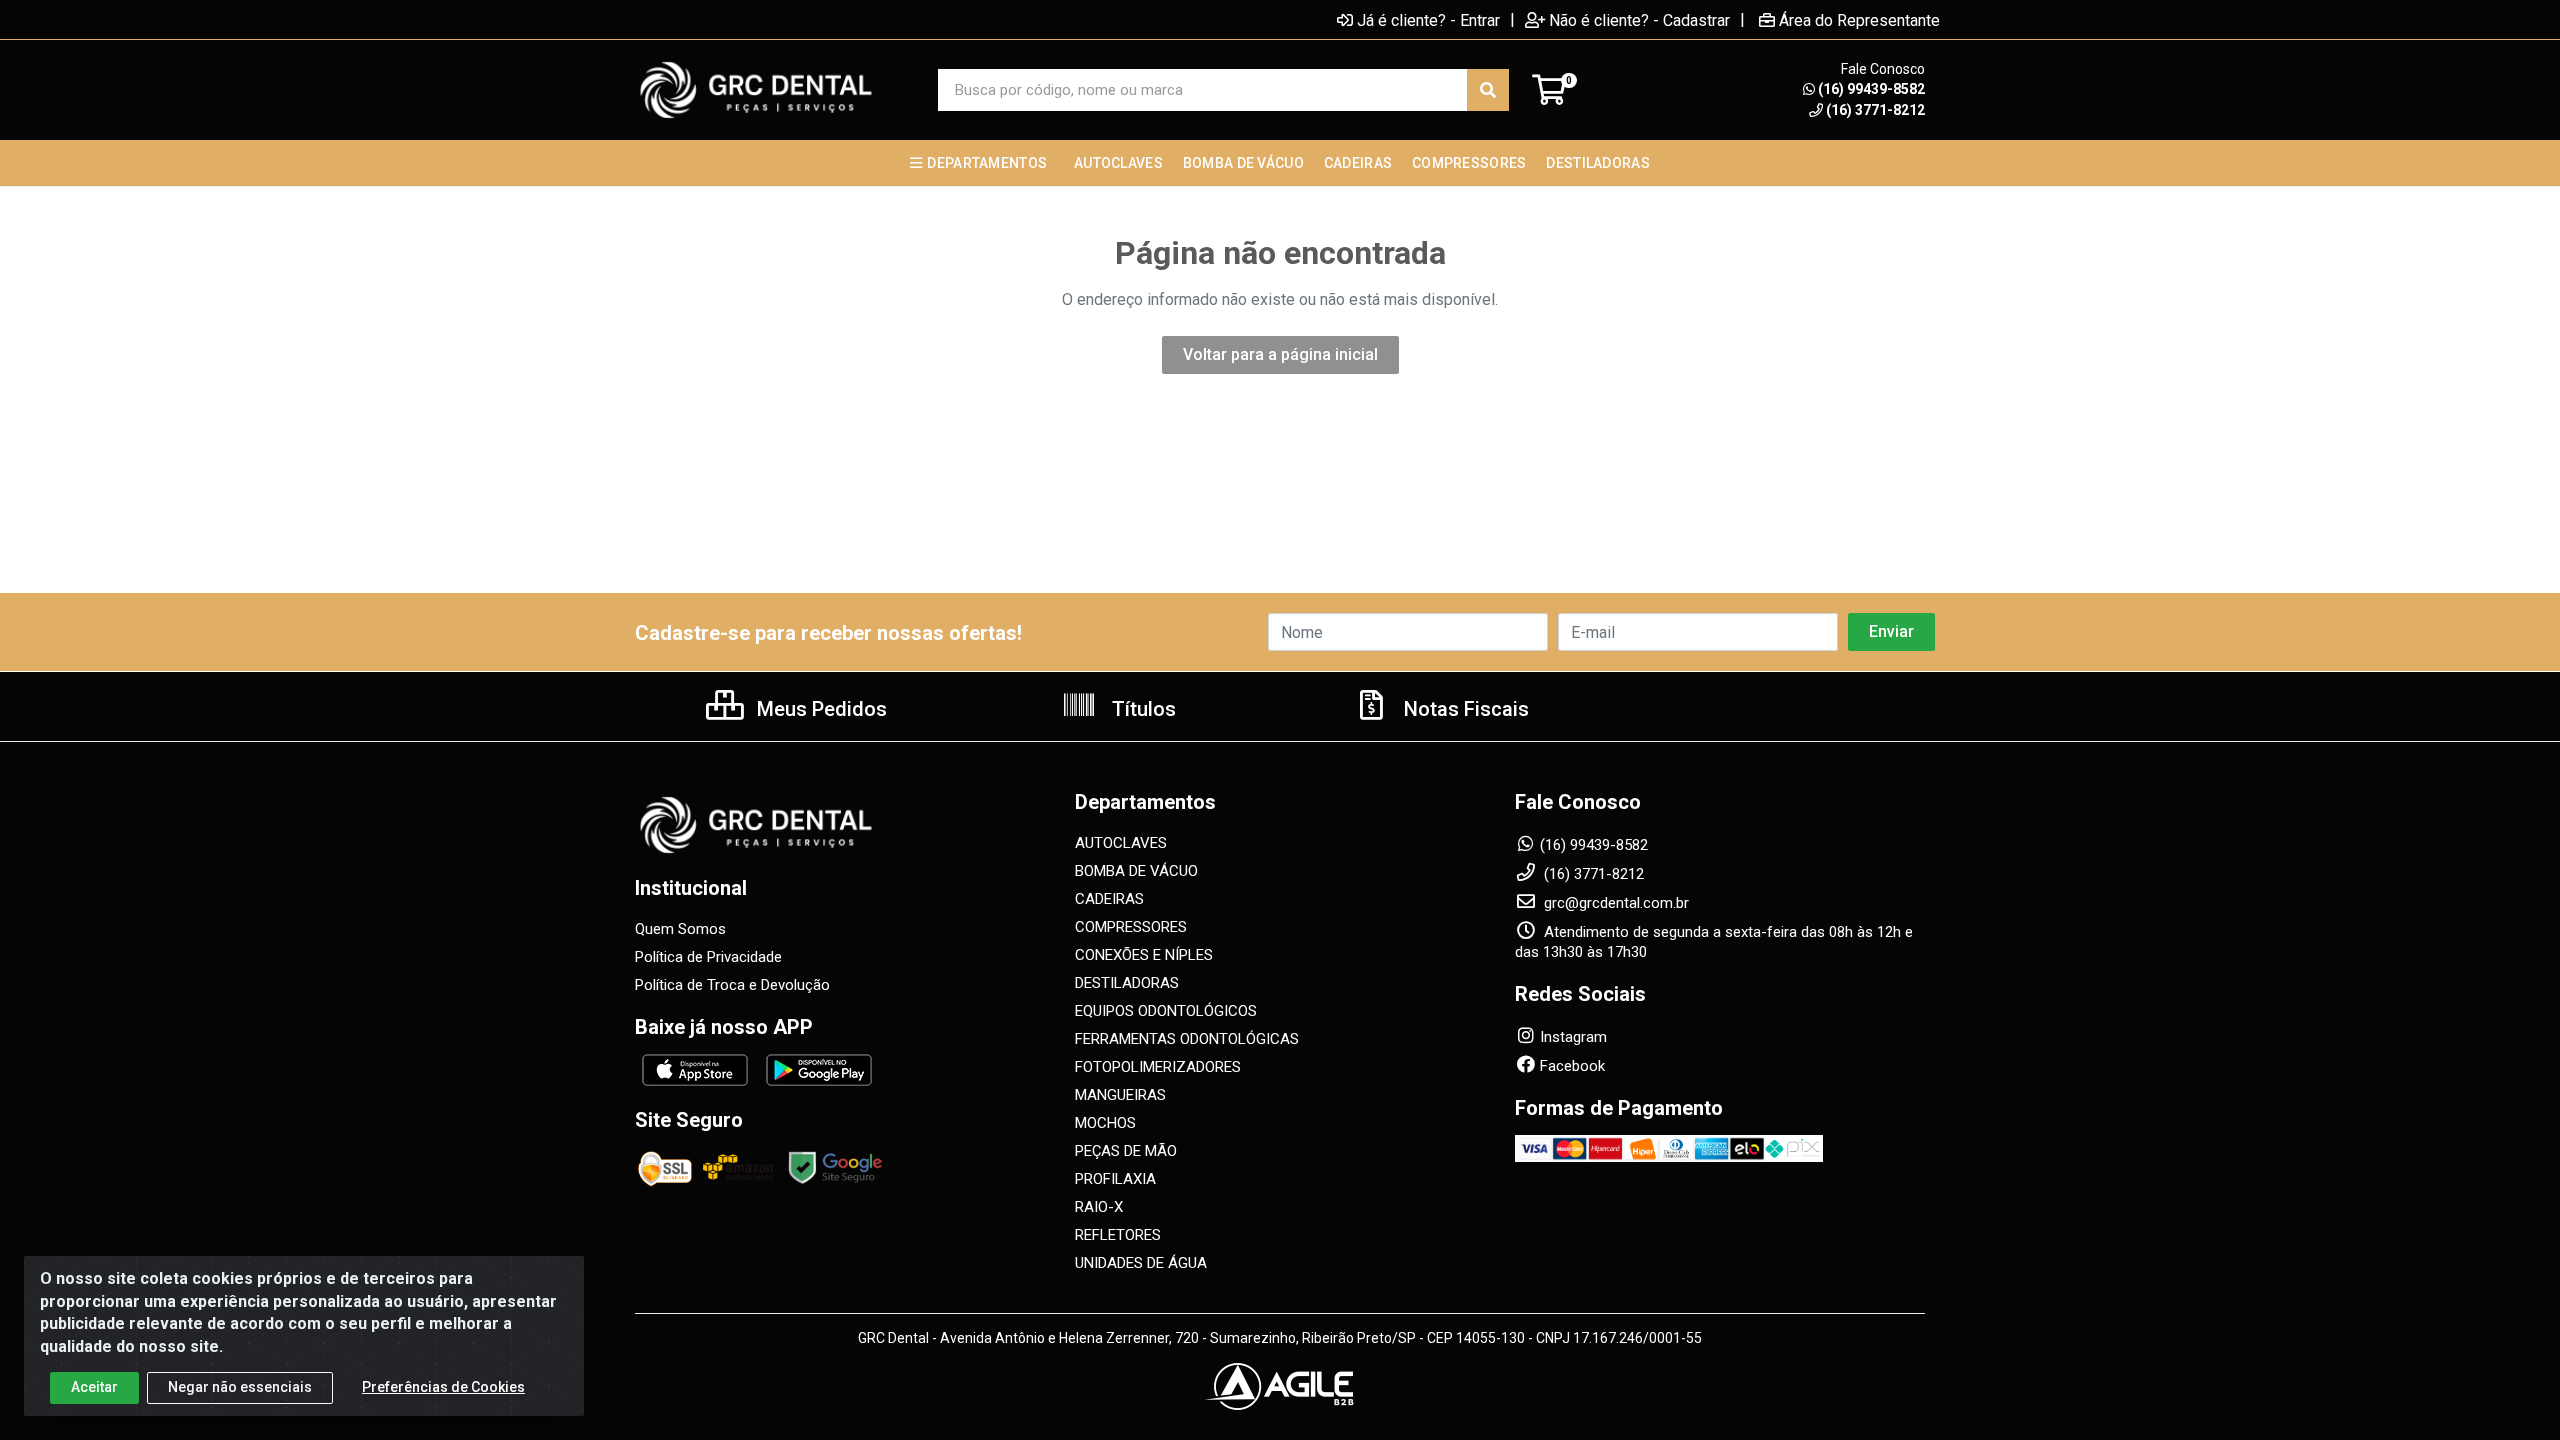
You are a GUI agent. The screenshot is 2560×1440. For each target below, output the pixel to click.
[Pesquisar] (1488, 90)
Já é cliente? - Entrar (1428, 20)
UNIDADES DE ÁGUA (1141, 1263)
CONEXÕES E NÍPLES (1144, 955)
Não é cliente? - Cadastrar (1639, 20)
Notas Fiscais (1464, 709)
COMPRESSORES (1131, 927)
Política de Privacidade (708, 957)
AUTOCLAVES (1121, 843)
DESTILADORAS (1127, 983)
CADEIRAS (1109, 899)
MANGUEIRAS (1120, 1095)
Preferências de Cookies (443, 1387)
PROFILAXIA (1115, 1179)
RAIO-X (1099, 1207)
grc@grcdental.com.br (1614, 903)
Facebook (1572, 1066)
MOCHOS (1105, 1123)
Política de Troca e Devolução (732, 985)
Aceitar (94, 1387)
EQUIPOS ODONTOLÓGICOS (1166, 1011)
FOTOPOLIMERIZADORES (1158, 1067)
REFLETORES (1118, 1235)
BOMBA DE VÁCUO (1136, 871)
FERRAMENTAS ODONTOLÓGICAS (1187, 1039)
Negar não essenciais (240, 1387)
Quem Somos (680, 929)
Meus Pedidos (819, 709)
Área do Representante (1859, 20)
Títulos (1141, 709)
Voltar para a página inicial (1280, 354)
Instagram (1573, 1037)
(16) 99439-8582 (1871, 89)
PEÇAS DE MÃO (1126, 1151)
